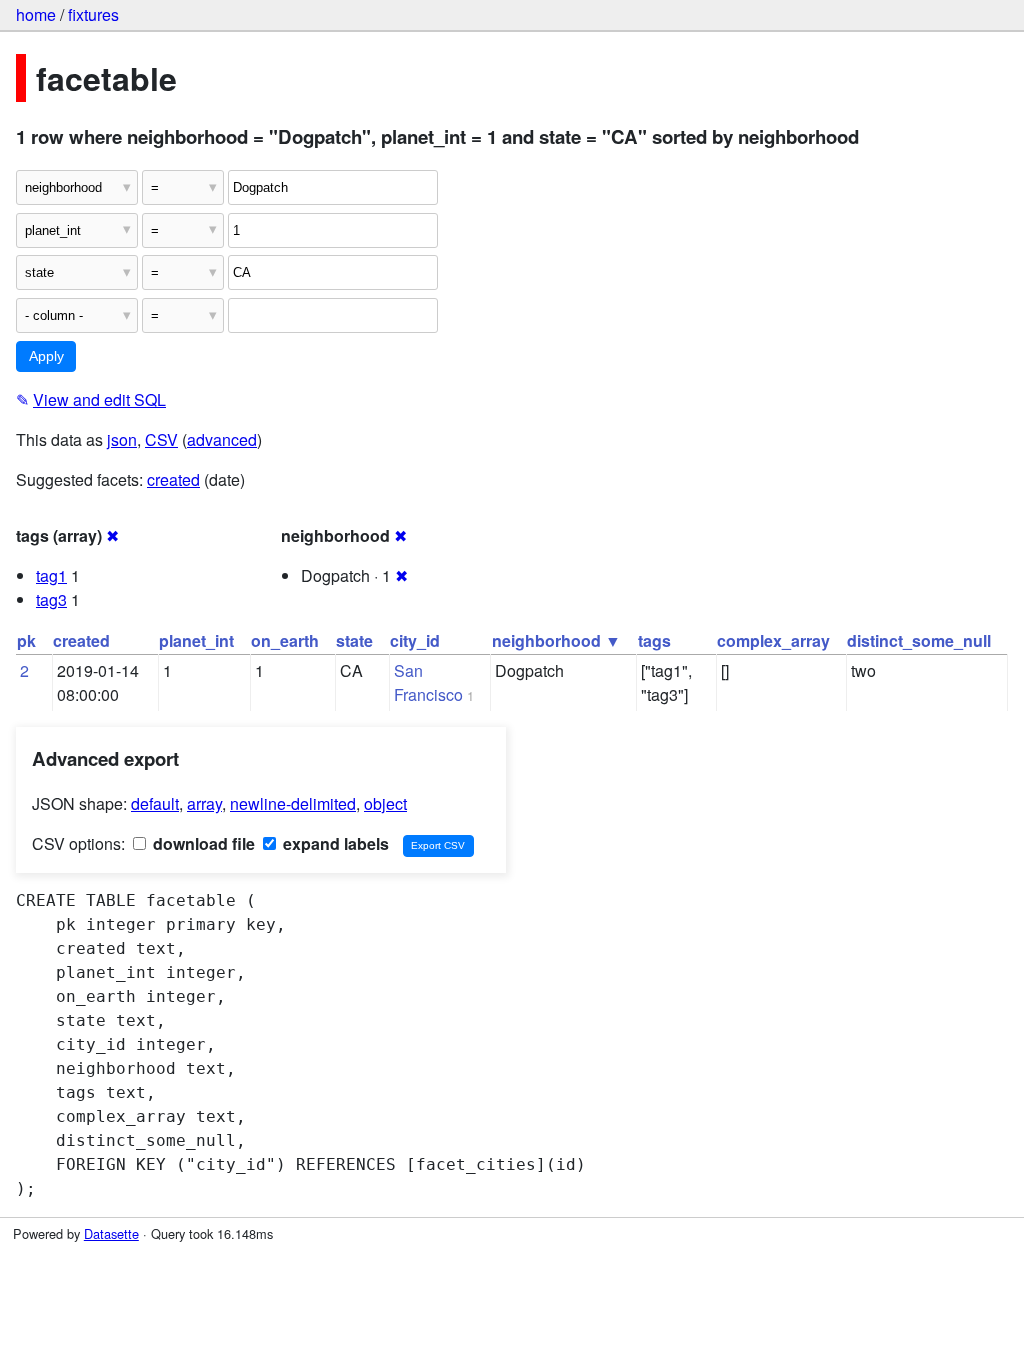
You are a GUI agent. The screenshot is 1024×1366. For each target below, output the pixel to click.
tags (654, 640)
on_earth (285, 640)
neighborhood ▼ (556, 640)
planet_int (196, 640)
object (385, 803)
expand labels (334, 843)
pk (26, 640)
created (173, 479)
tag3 (51, 599)
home (36, 14)
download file (202, 843)
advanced (222, 439)
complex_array (773, 640)
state (354, 640)
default (155, 803)
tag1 (51, 575)
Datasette (111, 1233)
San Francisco (428, 682)
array (204, 803)
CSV (161, 439)
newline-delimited (293, 803)
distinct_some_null (919, 640)
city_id (415, 640)
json (122, 439)
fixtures (93, 14)
